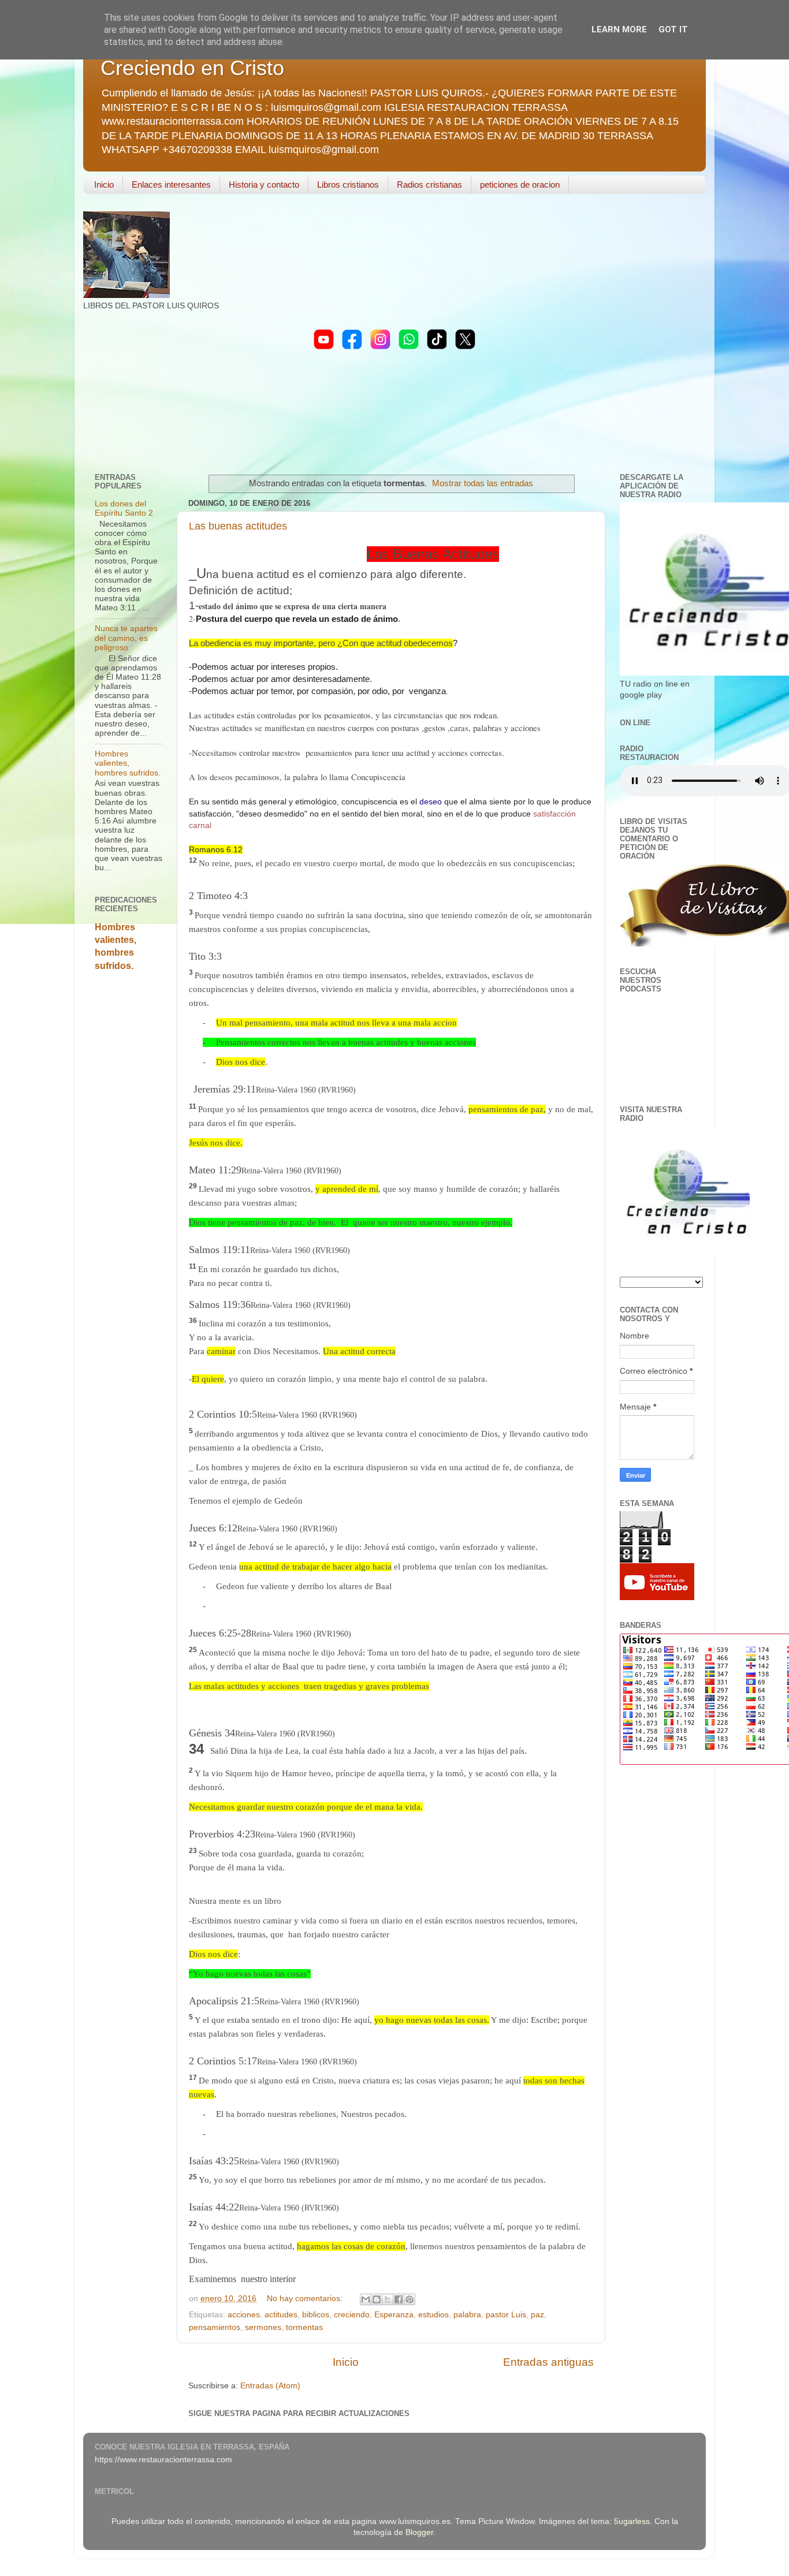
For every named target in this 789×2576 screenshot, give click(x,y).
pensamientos (215, 2327)
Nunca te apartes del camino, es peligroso (126, 638)
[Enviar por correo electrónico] (366, 2299)
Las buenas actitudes (238, 526)
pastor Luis (506, 2315)
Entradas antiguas (548, 2362)
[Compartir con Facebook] (399, 2299)
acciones (244, 2315)
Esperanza (394, 2315)
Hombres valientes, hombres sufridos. (128, 763)
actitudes (281, 2315)
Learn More (619, 29)
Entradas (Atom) (270, 2386)
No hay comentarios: (306, 2299)
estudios (433, 2315)
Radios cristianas (429, 184)
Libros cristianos (348, 184)
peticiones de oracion (520, 184)
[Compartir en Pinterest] (410, 2299)
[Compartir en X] (388, 2299)
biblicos (316, 2315)
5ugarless (632, 2521)
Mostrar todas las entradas (483, 483)
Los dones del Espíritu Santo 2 (124, 508)
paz (537, 2315)
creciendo (352, 2315)
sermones (263, 2327)
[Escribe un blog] (377, 2299)
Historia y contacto (264, 184)
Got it (673, 29)
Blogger (419, 2532)
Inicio (104, 184)
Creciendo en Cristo (192, 68)
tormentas (304, 2327)
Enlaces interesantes (171, 184)
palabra (467, 2315)
